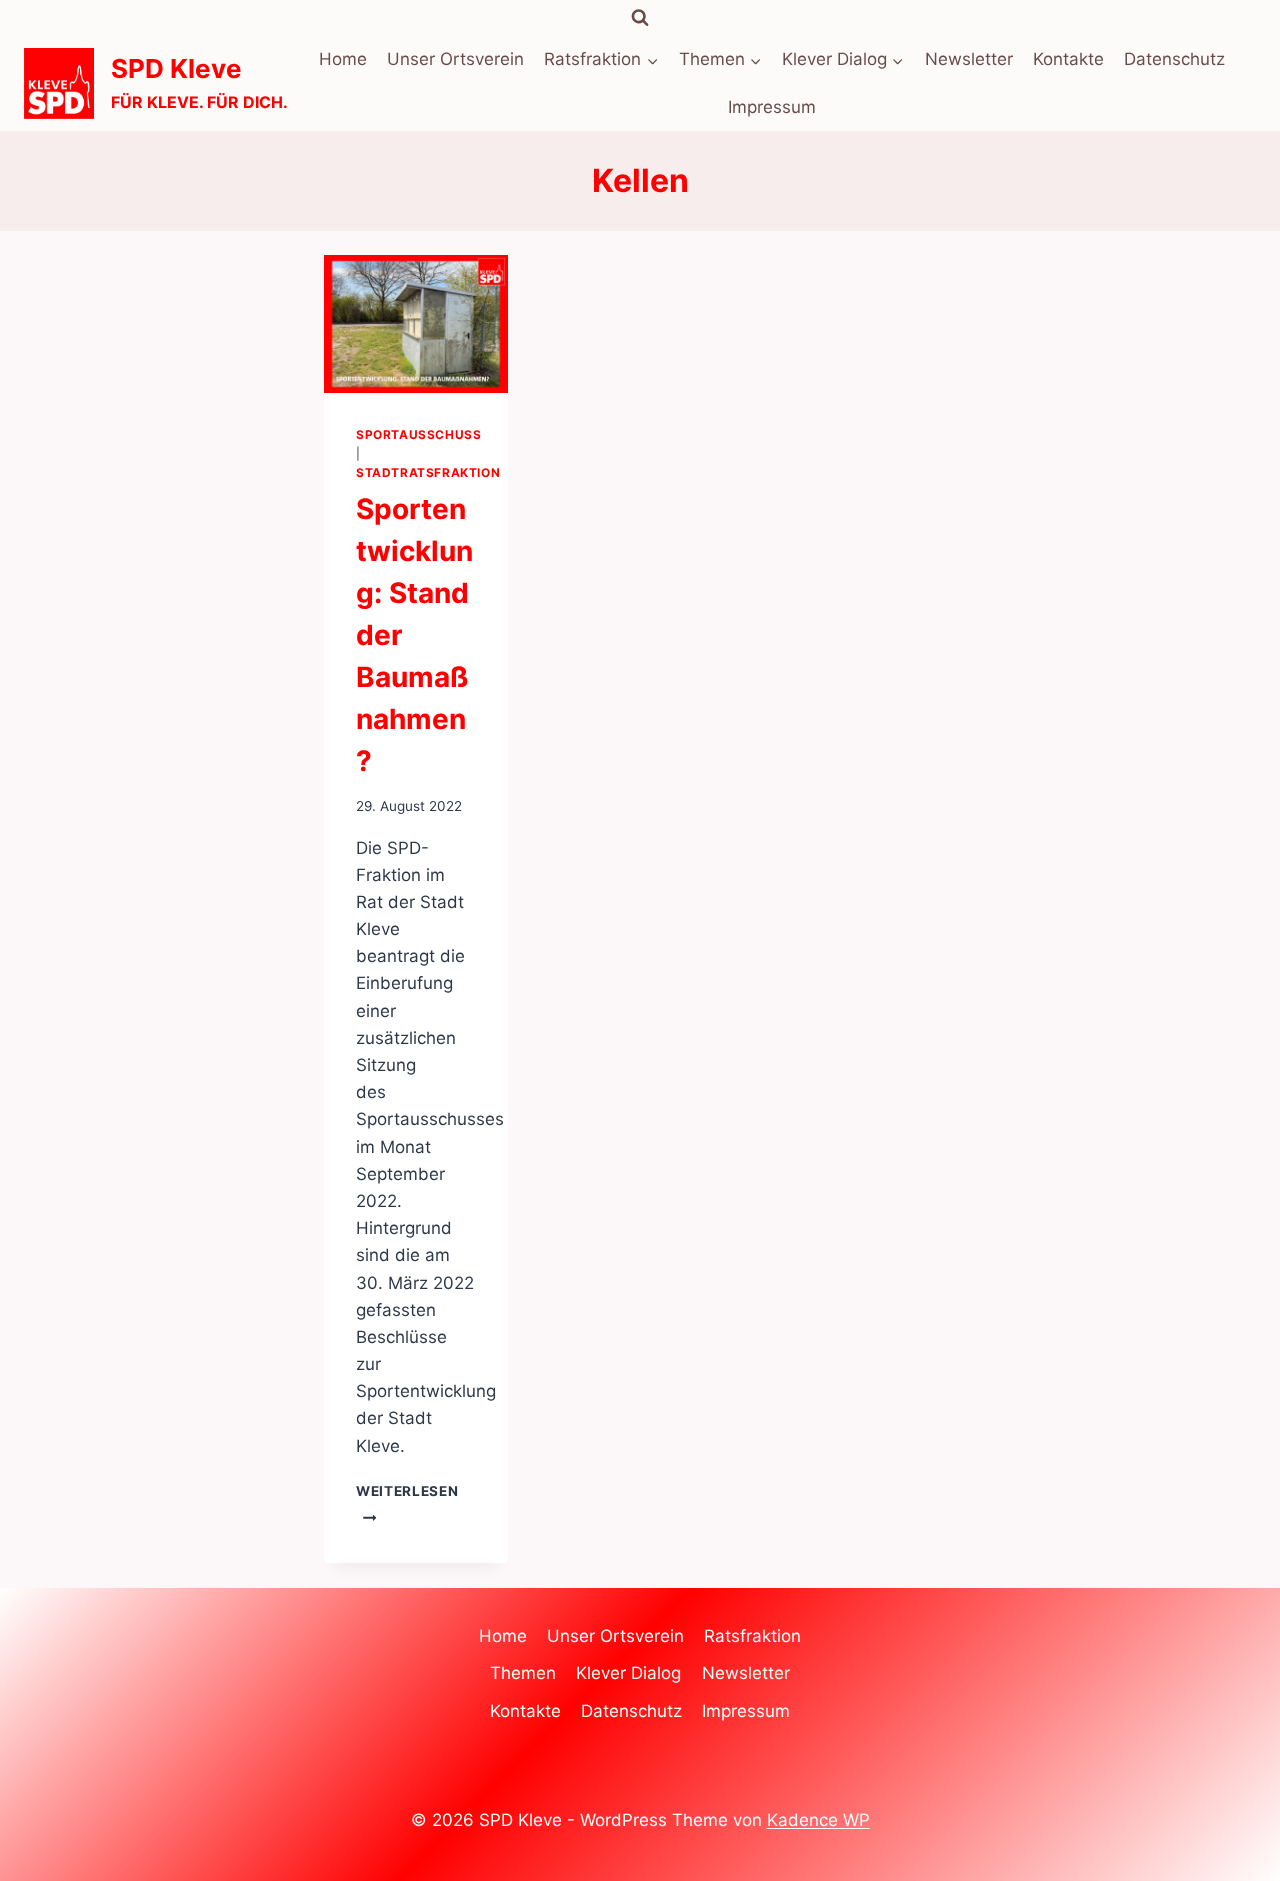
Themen (523, 1673)
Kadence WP (818, 1820)
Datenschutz (1174, 59)
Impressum (772, 107)
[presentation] (416, 324)
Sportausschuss (418, 434)
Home (343, 59)
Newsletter (969, 59)
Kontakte (1068, 59)
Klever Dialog (628, 1673)
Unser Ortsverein (455, 59)
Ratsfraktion (752, 1636)
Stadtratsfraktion (428, 472)
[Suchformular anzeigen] (640, 18)
